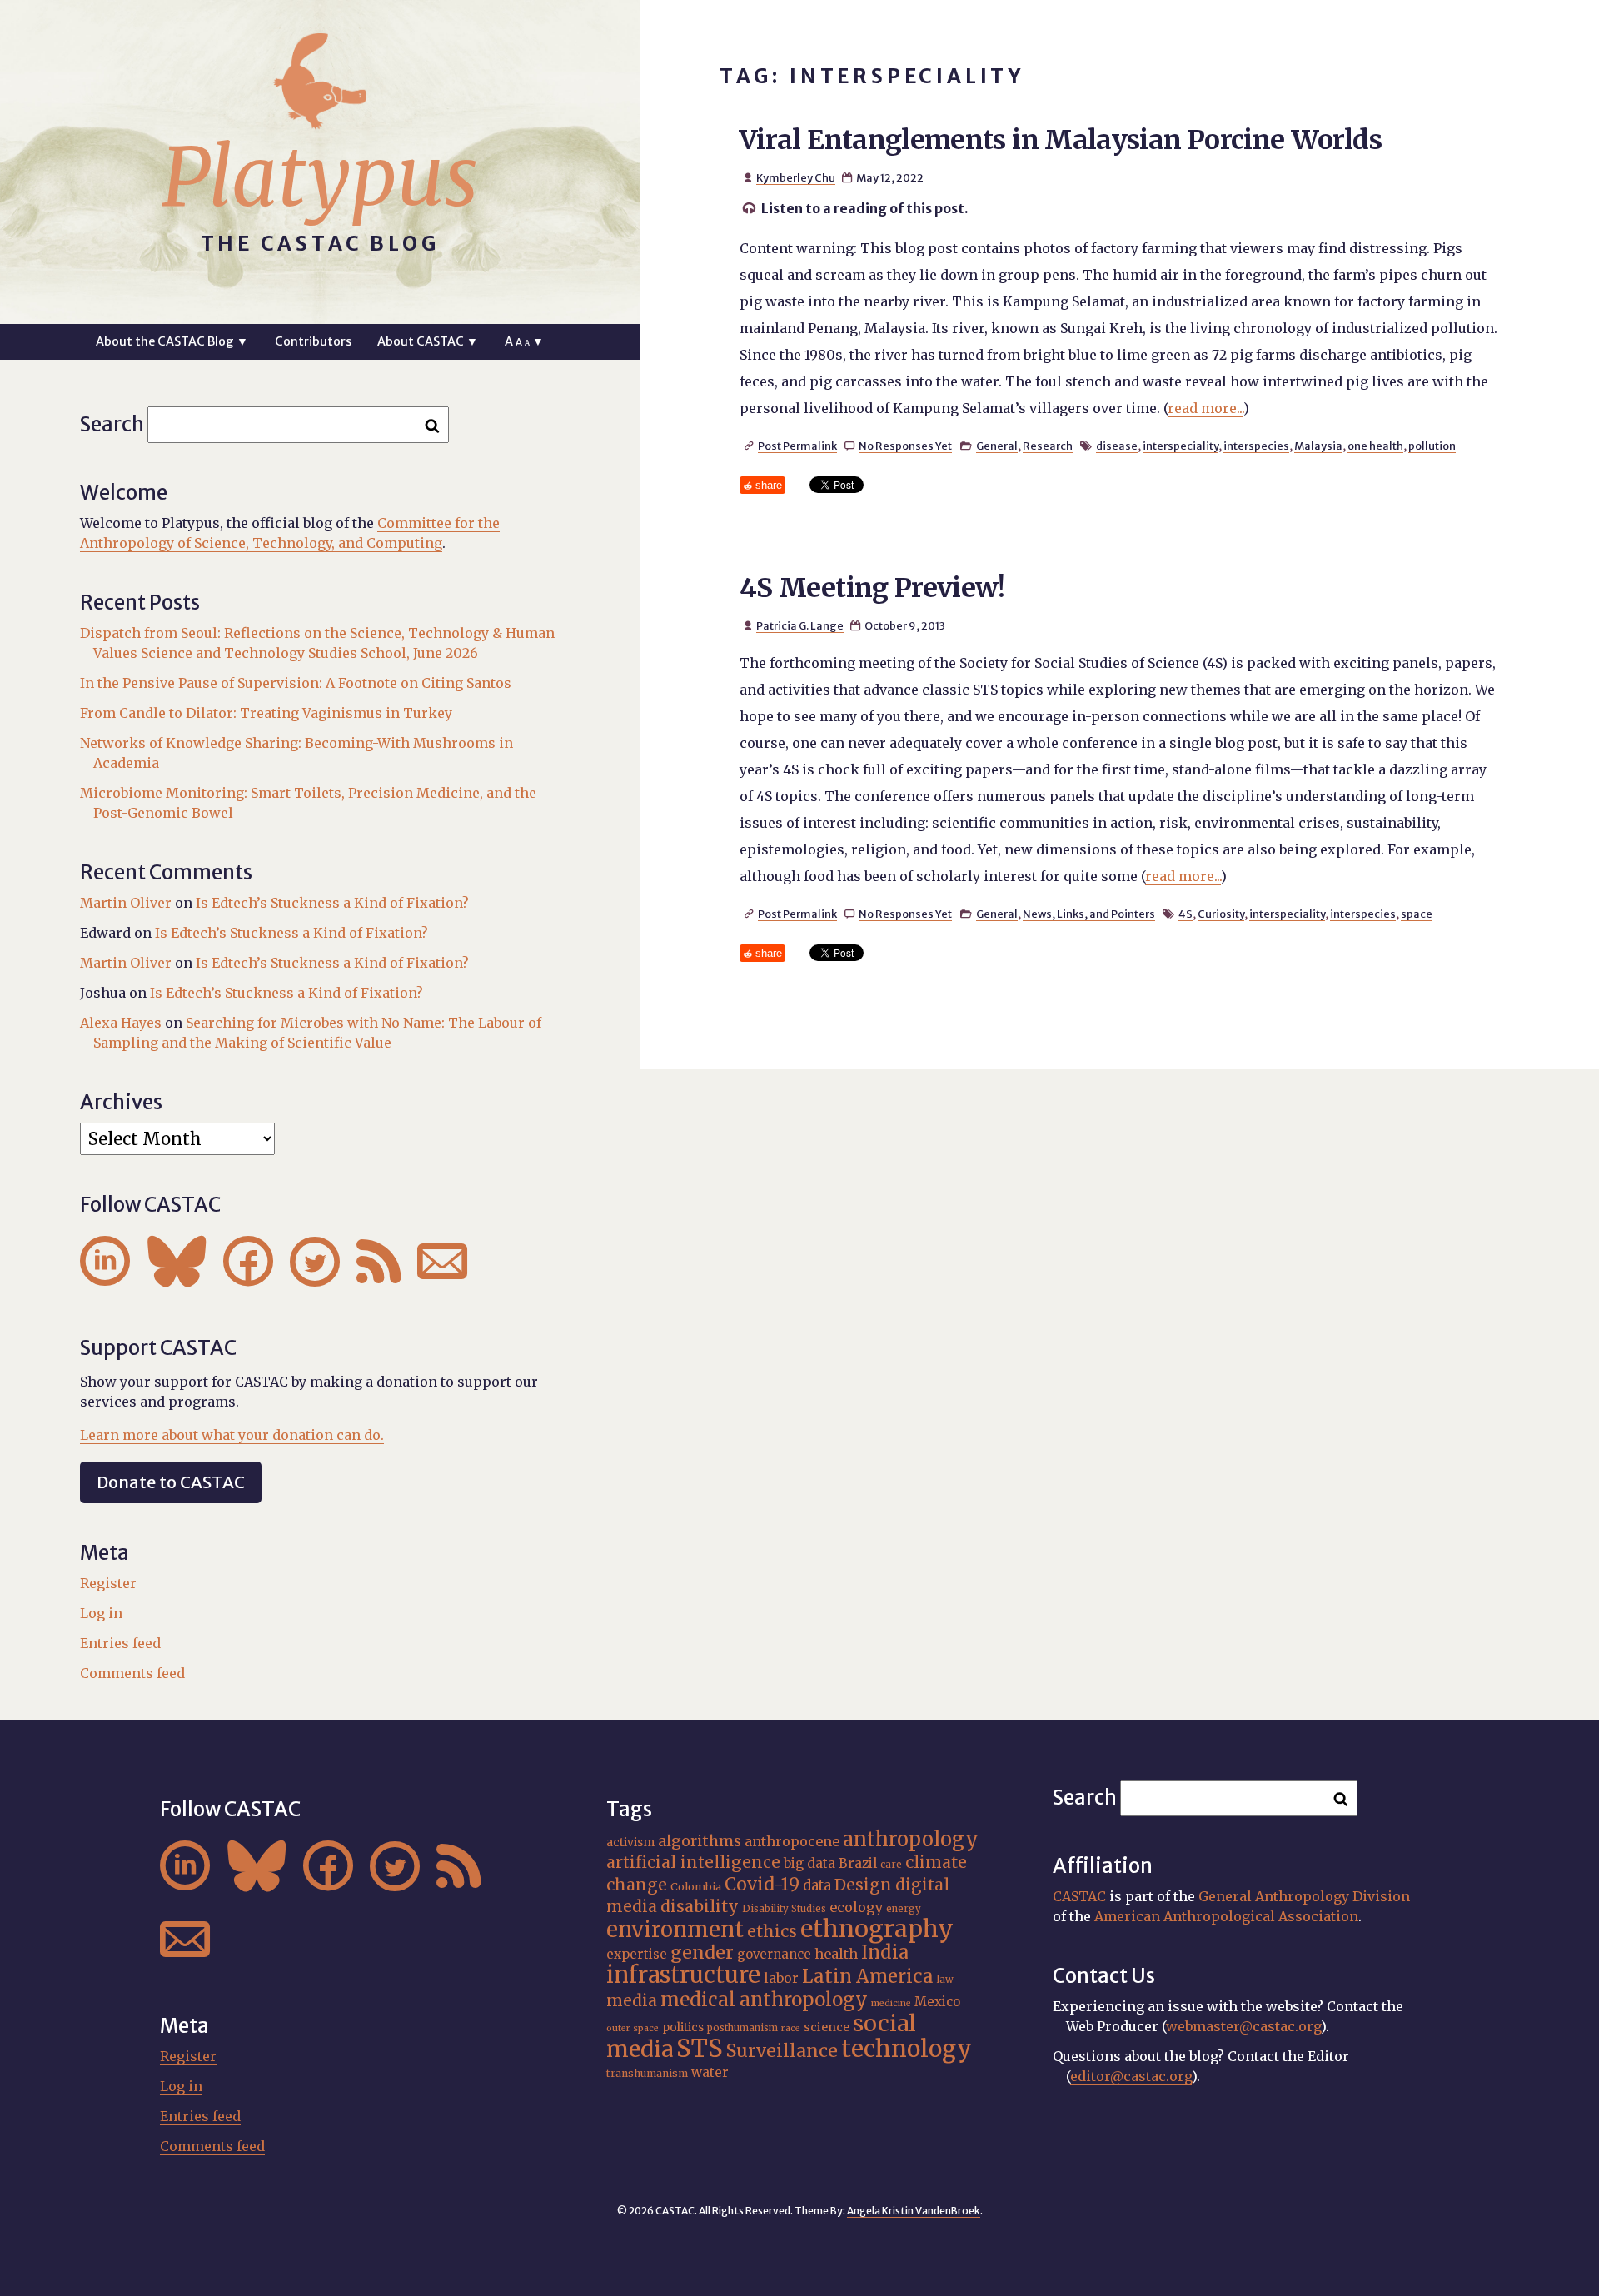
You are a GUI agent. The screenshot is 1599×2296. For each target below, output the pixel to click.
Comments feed (132, 1673)
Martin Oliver (126, 903)
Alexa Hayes (121, 1023)
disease (1117, 446)
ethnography (877, 1929)
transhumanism (647, 2073)
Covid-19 (762, 1884)
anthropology (911, 1839)
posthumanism (742, 2028)
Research (1048, 446)
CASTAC (1079, 1896)
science (827, 2027)
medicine (891, 2003)
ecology (856, 1907)
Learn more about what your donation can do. (232, 1435)
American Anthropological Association (1226, 1916)
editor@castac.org (1131, 2076)
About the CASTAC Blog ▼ (172, 341)
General (997, 446)
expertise (637, 1954)
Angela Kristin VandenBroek (914, 2211)
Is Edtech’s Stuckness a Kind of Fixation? (332, 903)
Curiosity (1221, 914)
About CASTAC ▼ (428, 341)
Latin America (868, 1976)
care (891, 1865)
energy (904, 1909)
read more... (1205, 408)
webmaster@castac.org (1243, 2026)
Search (112, 424)
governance (774, 1954)
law (945, 1980)
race (791, 2028)
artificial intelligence (693, 1862)
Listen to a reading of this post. (865, 208)
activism (630, 1842)
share (769, 485)
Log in (101, 1613)
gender (702, 1952)
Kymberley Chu (796, 177)
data (817, 1885)
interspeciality (1181, 446)
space (1417, 914)
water (710, 2072)
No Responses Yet (905, 446)
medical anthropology (764, 2000)
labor (781, 1978)
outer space (633, 2028)
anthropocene (792, 1841)
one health (1375, 446)
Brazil (858, 1863)
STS (700, 2048)
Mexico (937, 2002)
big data (809, 1863)
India (885, 1952)
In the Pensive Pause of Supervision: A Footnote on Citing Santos (296, 683)
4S (1186, 914)
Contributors (313, 341)
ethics (772, 1931)
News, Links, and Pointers (1089, 914)
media (632, 2000)
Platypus (320, 177)
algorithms (700, 1841)
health (836, 1954)
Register (108, 1583)
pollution (1432, 446)
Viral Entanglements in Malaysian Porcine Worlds (1061, 140)
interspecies (1256, 446)
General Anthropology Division (1304, 1896)
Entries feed (120, 1643)
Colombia (696, 1886)
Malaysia (1318, 446)
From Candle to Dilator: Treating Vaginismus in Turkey (266, 713)
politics (683, 2027)
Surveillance (782, 2051)
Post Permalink (797, 446)
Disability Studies (784, 1909)
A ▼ (524, 341)
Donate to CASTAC (171, 1482)
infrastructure (683, 1975)
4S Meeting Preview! (872, 588)
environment (675, 1930)
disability (700, 1906)
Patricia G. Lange (800, 625)
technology (907, 2049)
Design (863, 1885)
